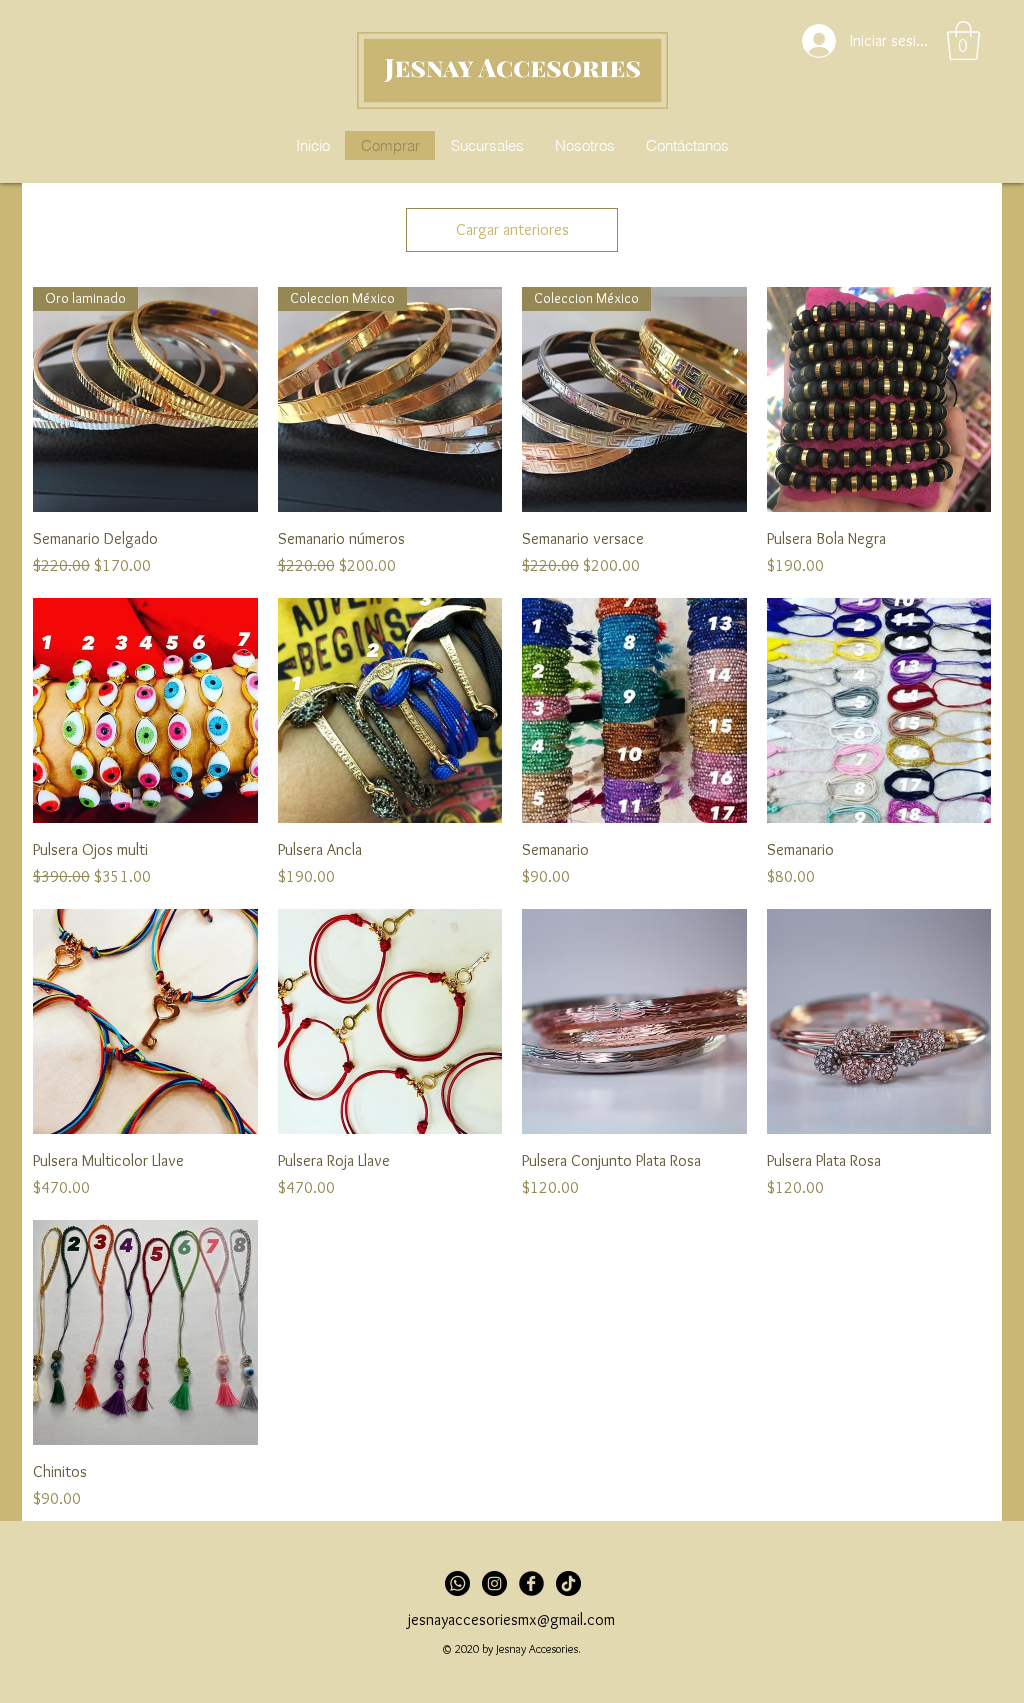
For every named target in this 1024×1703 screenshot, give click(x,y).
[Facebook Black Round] (531, 1583)
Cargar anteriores (512, 229)
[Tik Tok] (568, 1583)
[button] (963, 40)
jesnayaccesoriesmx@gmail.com (511, 1619)
